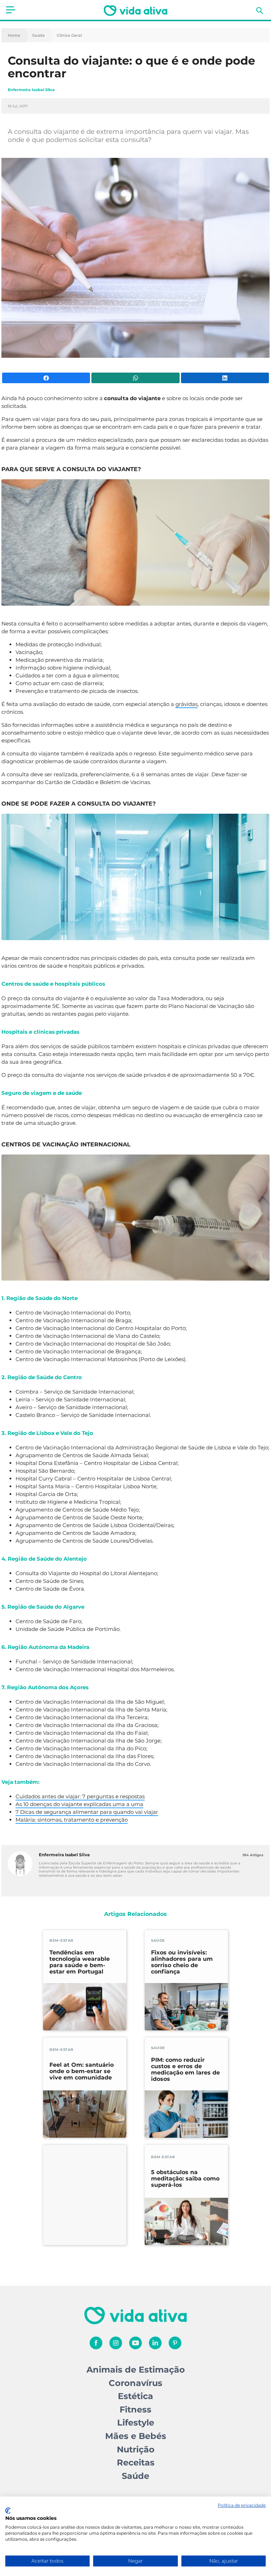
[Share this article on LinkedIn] (225, 378)
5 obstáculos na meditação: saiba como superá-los (185, 2179)
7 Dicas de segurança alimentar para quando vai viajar (87, 1812)
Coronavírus (135, 2383)
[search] (260, 11)
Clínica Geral (69, 35)
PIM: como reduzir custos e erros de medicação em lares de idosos (185, 2070)
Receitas (136, 2462)
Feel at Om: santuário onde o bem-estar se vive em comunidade (82, 2071)
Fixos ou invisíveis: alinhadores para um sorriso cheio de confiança (182, 1962)
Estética (135, 2396)
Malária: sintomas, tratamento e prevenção (72, 1820)
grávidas (186, 704)
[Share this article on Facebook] (46, 378)
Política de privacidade (242, 2505)
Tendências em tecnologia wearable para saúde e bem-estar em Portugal (80, 1962)
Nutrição (136, 2449)
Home (14, 35)
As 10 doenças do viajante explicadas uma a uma (79, 1804)
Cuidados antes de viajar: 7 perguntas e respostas (80, 1796)
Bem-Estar (61, 1940)
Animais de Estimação (136, 2370)
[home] (135, 11)
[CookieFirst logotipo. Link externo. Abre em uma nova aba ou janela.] (8, 2511)
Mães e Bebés (136, 2436)
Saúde (38, 35)
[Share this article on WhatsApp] (135, 378)
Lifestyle (136, 2423)
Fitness (135, 2409)
